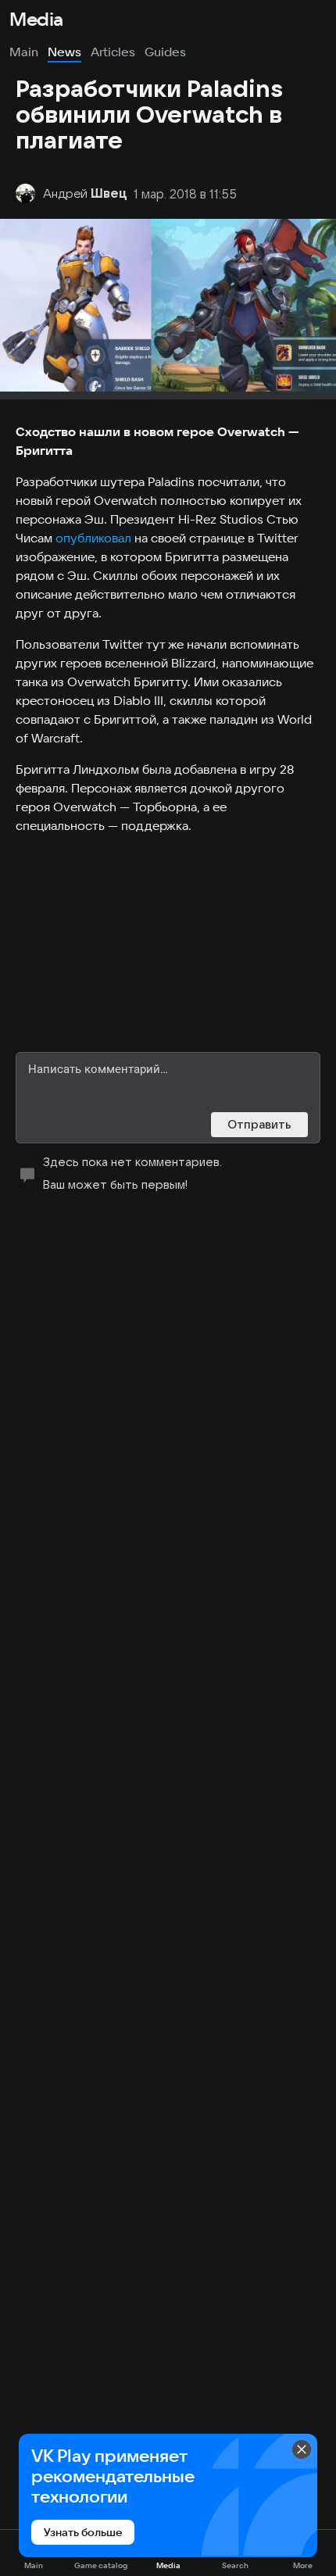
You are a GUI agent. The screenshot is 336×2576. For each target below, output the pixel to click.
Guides (165, 52)
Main (24, 52)
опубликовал (93, 538)
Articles (113, 52)
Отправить (259, 1124)
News (64, 52)
